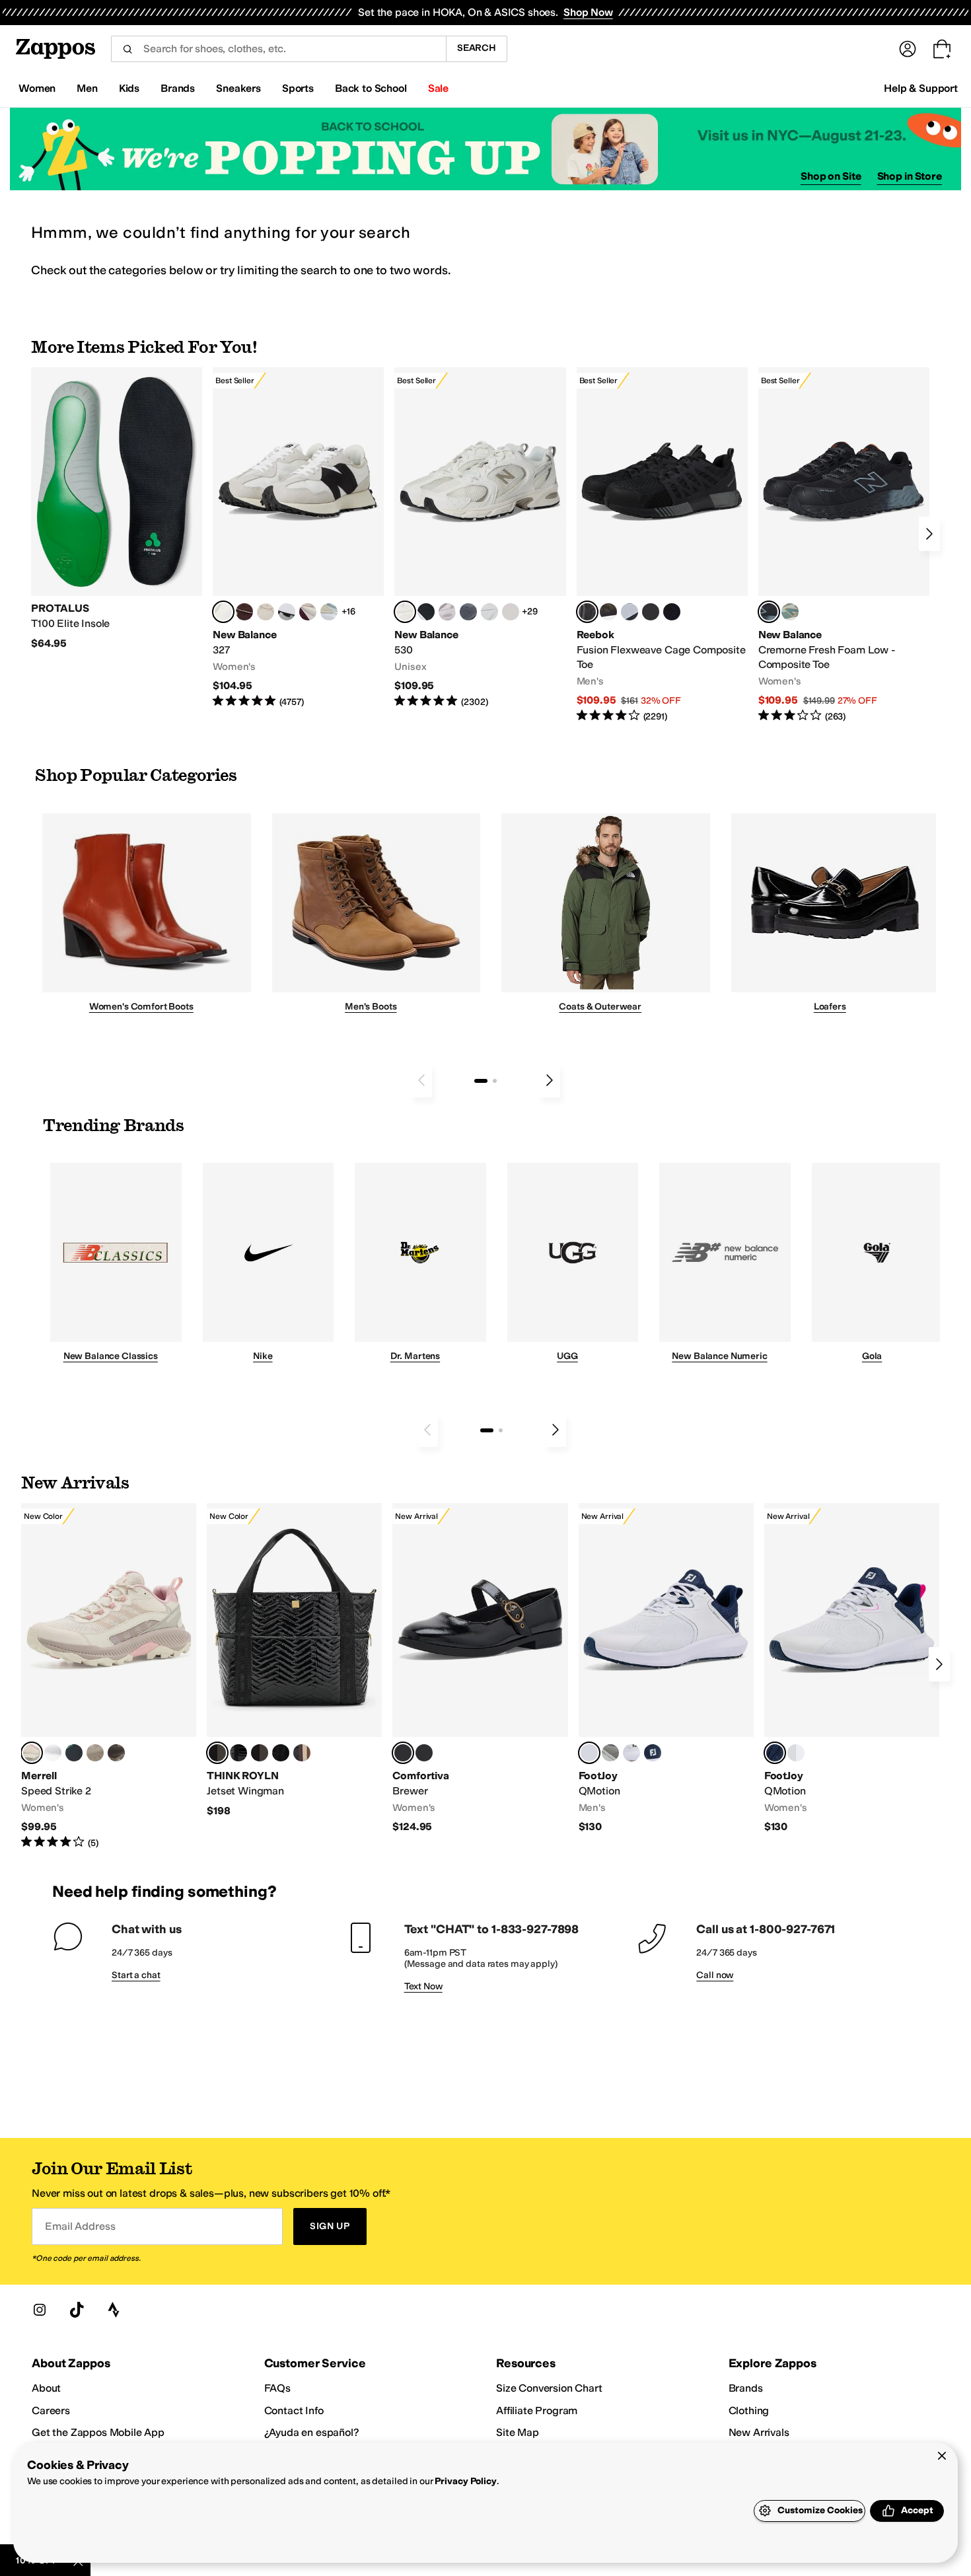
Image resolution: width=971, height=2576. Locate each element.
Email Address (80, 2226)
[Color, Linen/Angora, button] (266, 612)
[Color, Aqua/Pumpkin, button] (790, 612)
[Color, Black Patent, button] (238, 1753)
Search (477, 48)
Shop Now (588, 12)
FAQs (277, 2388)
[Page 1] (481, 1081)
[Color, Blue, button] (651, 612)
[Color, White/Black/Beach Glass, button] (631, 1753)
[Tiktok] (77, 2310)
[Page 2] (495, 1081)
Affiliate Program (537, 2410)
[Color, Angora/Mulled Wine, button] (308, 612)
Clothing (749, 2410)
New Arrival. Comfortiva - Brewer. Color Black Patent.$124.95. (480, 1669)
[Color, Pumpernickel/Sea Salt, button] (244, 612)
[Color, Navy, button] (653, 1753)
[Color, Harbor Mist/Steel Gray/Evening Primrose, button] (610, 1753)
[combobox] (278, 49)
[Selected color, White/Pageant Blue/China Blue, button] (589, 1753)
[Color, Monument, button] (74, 1753)
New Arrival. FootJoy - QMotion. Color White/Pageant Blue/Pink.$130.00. (852, 1669)
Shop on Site (831, 176)
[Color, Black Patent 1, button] (302, 1753)
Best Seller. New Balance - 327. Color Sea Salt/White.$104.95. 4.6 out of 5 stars (298, 538)
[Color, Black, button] (424, 1753)
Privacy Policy (465, 2481)
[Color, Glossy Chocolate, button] (260, 1753)
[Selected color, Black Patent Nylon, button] (217, 1753)
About (46, 2388)
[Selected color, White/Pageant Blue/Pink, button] (775, 1753)
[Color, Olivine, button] (116, 1753)
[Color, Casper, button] (53, 1753)
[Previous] (421, 1080)
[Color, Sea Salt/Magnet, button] (468, 612)
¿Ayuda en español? (312, 2432)
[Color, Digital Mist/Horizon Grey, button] (287, 612)
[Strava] (114, 2310)
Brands (746, 2388)
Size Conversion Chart (549, 2388)
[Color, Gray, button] (629, 612)
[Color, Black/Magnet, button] (426, 612)
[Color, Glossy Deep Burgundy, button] (281, 1753)
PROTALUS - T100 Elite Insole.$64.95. (117, 509)
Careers (51, 2410)
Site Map (518, 2432)
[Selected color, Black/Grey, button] (587, 612)
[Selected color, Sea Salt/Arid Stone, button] (405, 612)
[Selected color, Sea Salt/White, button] (223, 612)
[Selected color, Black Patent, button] (403, 1753)
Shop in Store (910, 176)
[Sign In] (908, 49)
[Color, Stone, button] (95, 1753)
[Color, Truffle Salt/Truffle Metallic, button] (447, 612)
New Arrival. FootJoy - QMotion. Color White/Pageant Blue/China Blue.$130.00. (666, 1669)
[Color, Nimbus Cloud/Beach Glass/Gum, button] (796, 1753)
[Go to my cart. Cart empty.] (942, 49)
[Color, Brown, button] (608, 612)
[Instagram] (40, 2310)
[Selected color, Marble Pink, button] (32, 1753)
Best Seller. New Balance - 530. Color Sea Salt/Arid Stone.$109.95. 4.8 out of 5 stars (480, 538)
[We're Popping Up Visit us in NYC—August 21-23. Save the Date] (485, 149)
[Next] (929, 534)
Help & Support (921, 88)
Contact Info (294, 2410)
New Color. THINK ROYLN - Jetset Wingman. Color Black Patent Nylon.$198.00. (294, 1660)
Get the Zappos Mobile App (98, 2432)
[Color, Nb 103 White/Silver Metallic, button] (489, 612)
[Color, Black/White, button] (672, 612)
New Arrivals (759, 2432)
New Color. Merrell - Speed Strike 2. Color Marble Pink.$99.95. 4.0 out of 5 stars (109, 1676)
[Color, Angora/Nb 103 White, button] (329, 612)
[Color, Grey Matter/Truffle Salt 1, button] (511, 612)
